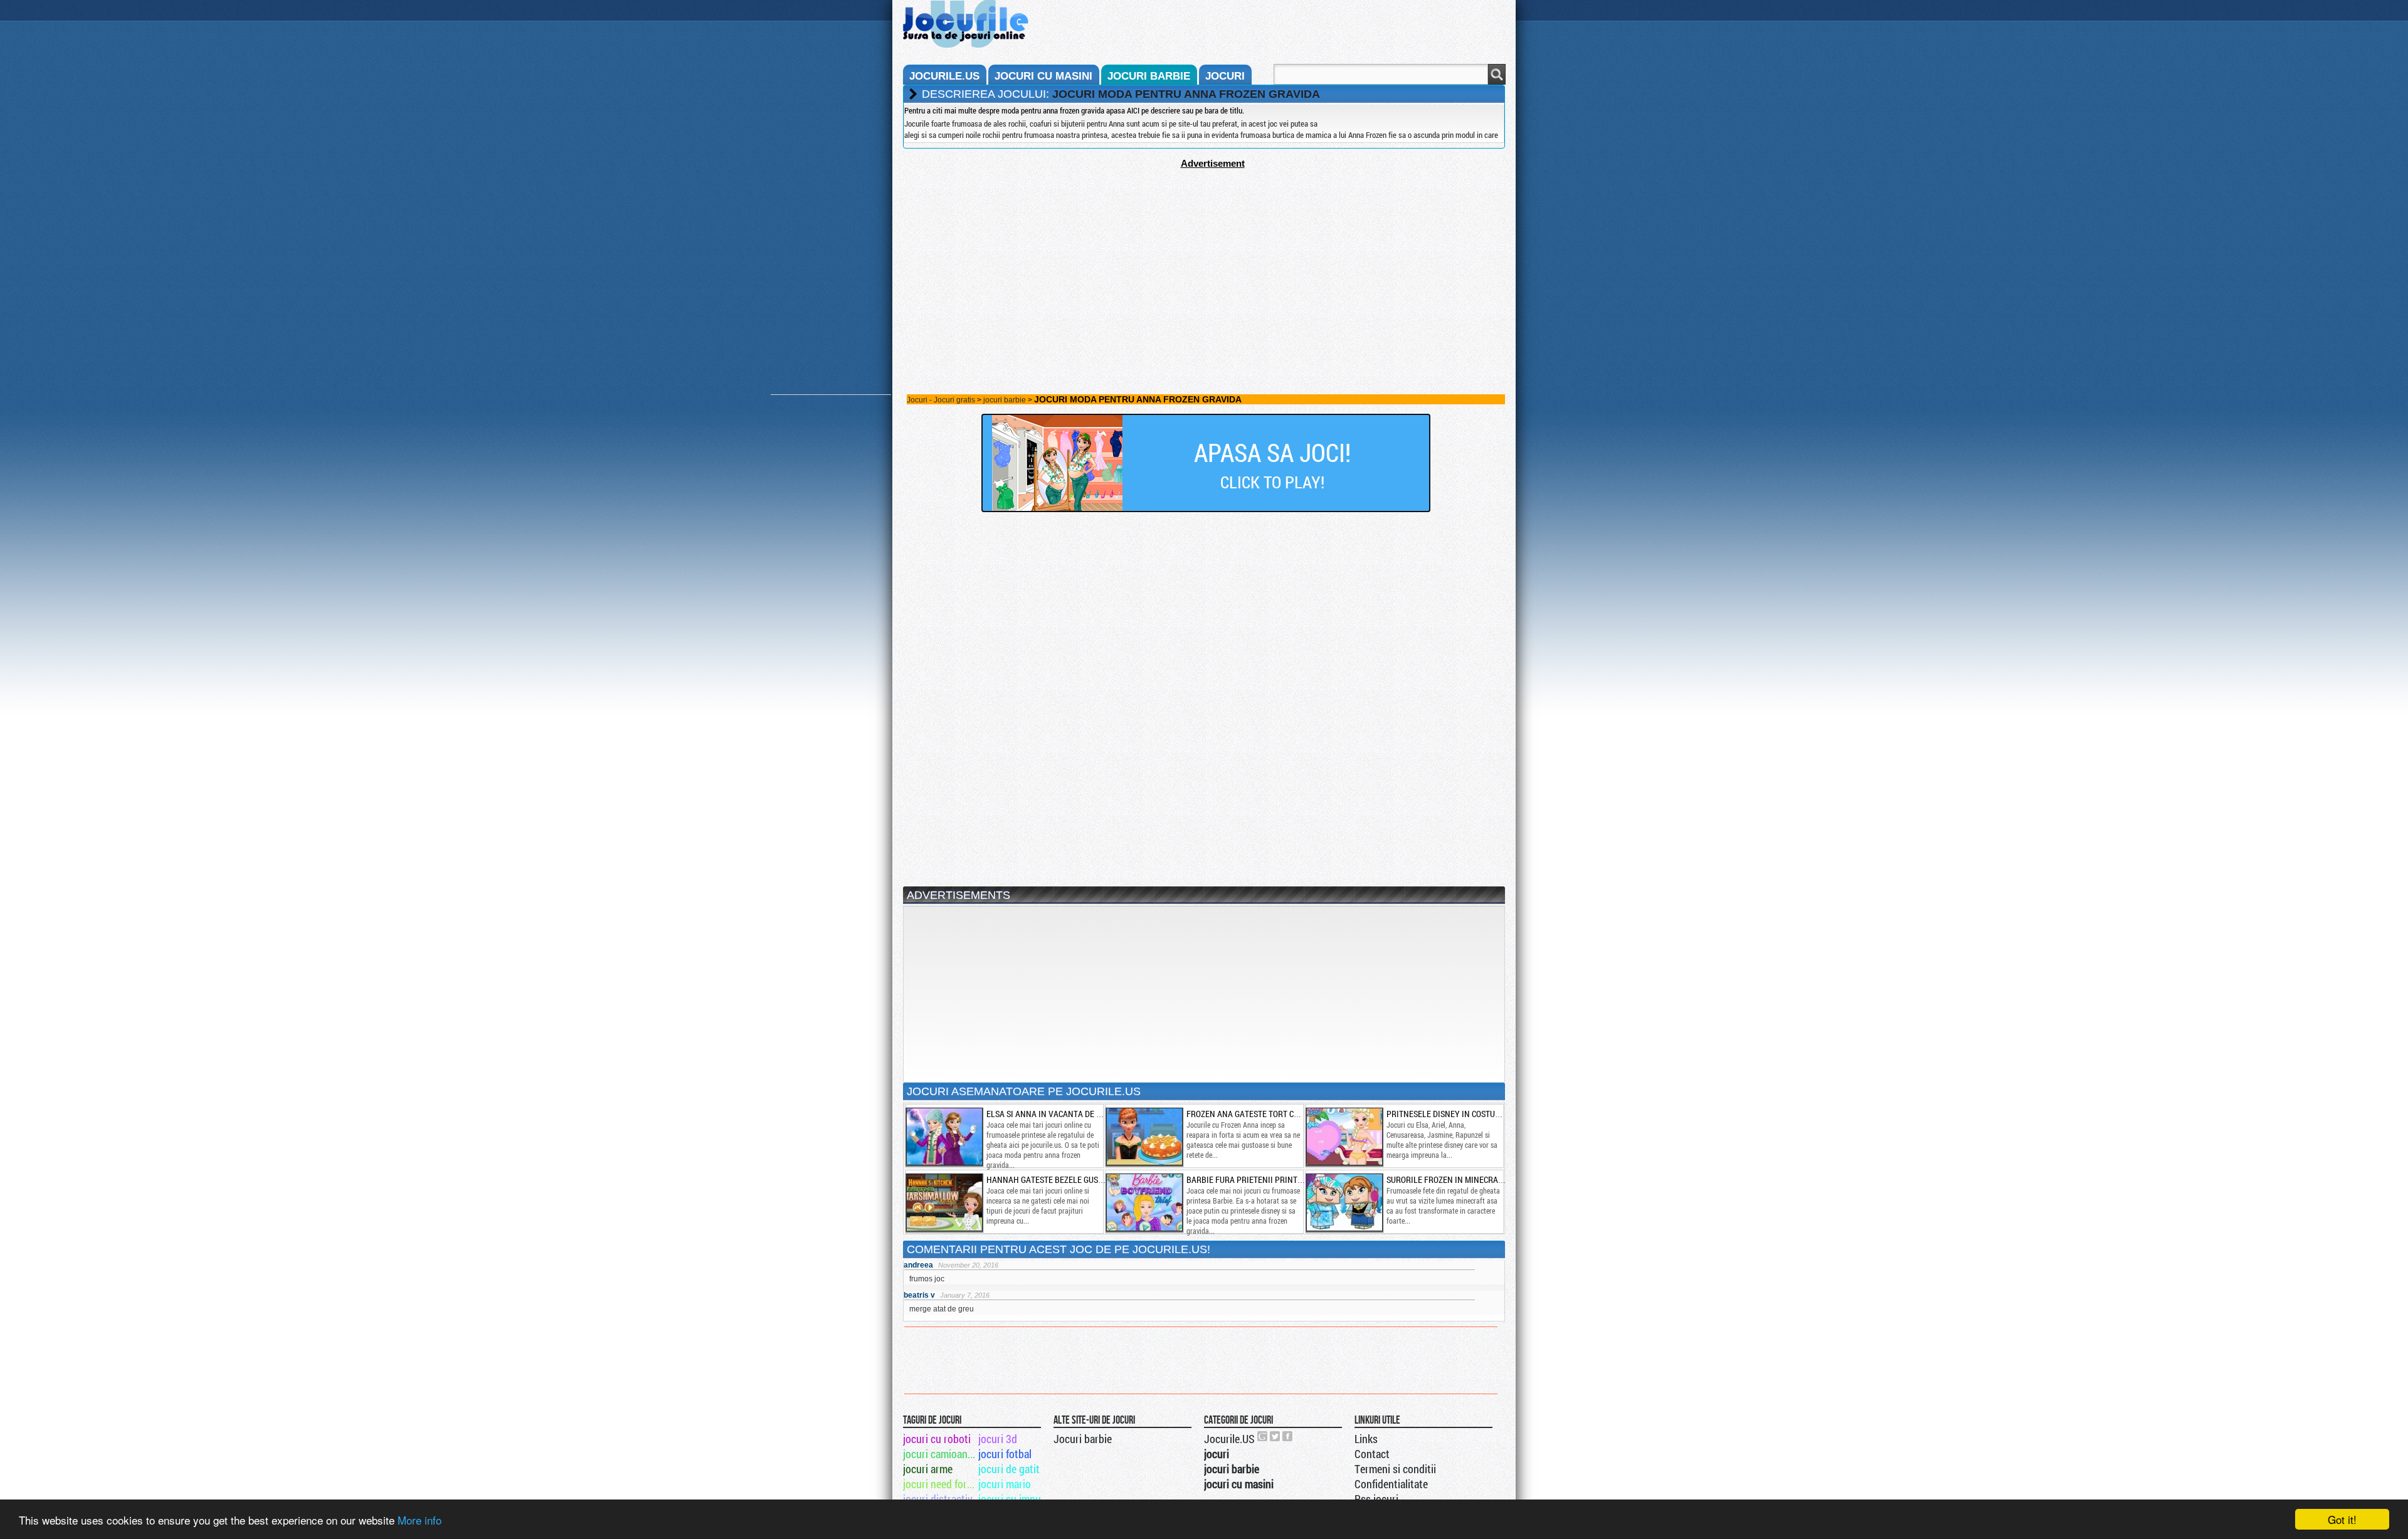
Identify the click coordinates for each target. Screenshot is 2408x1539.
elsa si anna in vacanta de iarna (1053, 1114)
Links (1366, 1439)
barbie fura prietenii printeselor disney (1270, 1179)
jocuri (1225, 76)
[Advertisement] (1204, 256)
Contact (1372, 1454)
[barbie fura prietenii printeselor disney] (1144, 1202)
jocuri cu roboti (937, 1439)
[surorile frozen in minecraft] (1344, 1202)
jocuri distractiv (938, 1499)
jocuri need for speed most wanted (940, 1484)
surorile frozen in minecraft (1447, 1179)
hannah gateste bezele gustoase (1054, 1179)
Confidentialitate (1391, 1484)
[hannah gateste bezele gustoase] (944, 1202)
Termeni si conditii (1395, 1469)
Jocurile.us (944, 76)
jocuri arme (928, 1469)
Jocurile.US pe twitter (1275, 1436)
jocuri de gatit (1009, 1469)
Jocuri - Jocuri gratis (941, 400)
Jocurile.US (1229, 1439)
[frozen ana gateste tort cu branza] (1144, 1137)
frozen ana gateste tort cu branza (1259, 1114)
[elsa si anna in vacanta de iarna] (944, 1137)
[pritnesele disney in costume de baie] (1344, 1137)
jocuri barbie (1149, 76)
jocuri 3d (998, 1439)
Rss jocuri (1376, 1499)
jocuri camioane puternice (940, 1454)
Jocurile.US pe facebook (1288, 1436)
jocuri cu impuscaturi (1015, 1499)
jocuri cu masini (1043, 76)
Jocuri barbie (1083, 1439)
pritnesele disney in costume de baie (1461, 1114)
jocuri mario (1005, 1484)
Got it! (2342, 1519)
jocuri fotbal (1005, 1454)
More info (420, 1520)
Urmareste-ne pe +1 (1263, 1436)
